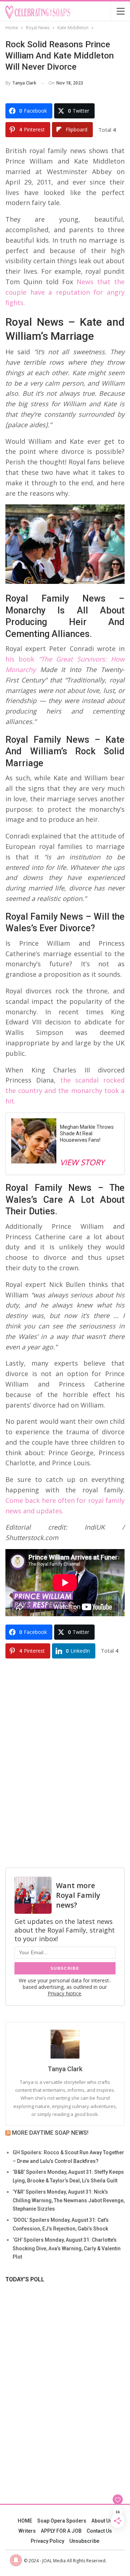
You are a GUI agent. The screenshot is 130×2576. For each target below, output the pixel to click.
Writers (27, 2531)
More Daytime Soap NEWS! (50, 2133)
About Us (102, 2521)
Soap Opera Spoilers (62, 2521)
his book (20, 659)
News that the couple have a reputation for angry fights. (65, 292)
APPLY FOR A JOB (61, 2531)
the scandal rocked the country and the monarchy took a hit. (65, 1090)
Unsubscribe (84, 2541)
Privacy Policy (47, 2541)
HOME (25, 2521)
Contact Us (99, 2531)
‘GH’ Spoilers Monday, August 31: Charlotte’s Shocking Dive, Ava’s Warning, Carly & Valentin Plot (67, 2248)
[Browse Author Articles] (65, 2044)
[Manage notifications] (16, 2560)
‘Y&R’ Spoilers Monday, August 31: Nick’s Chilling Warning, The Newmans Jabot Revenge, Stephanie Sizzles (69, 2200)
